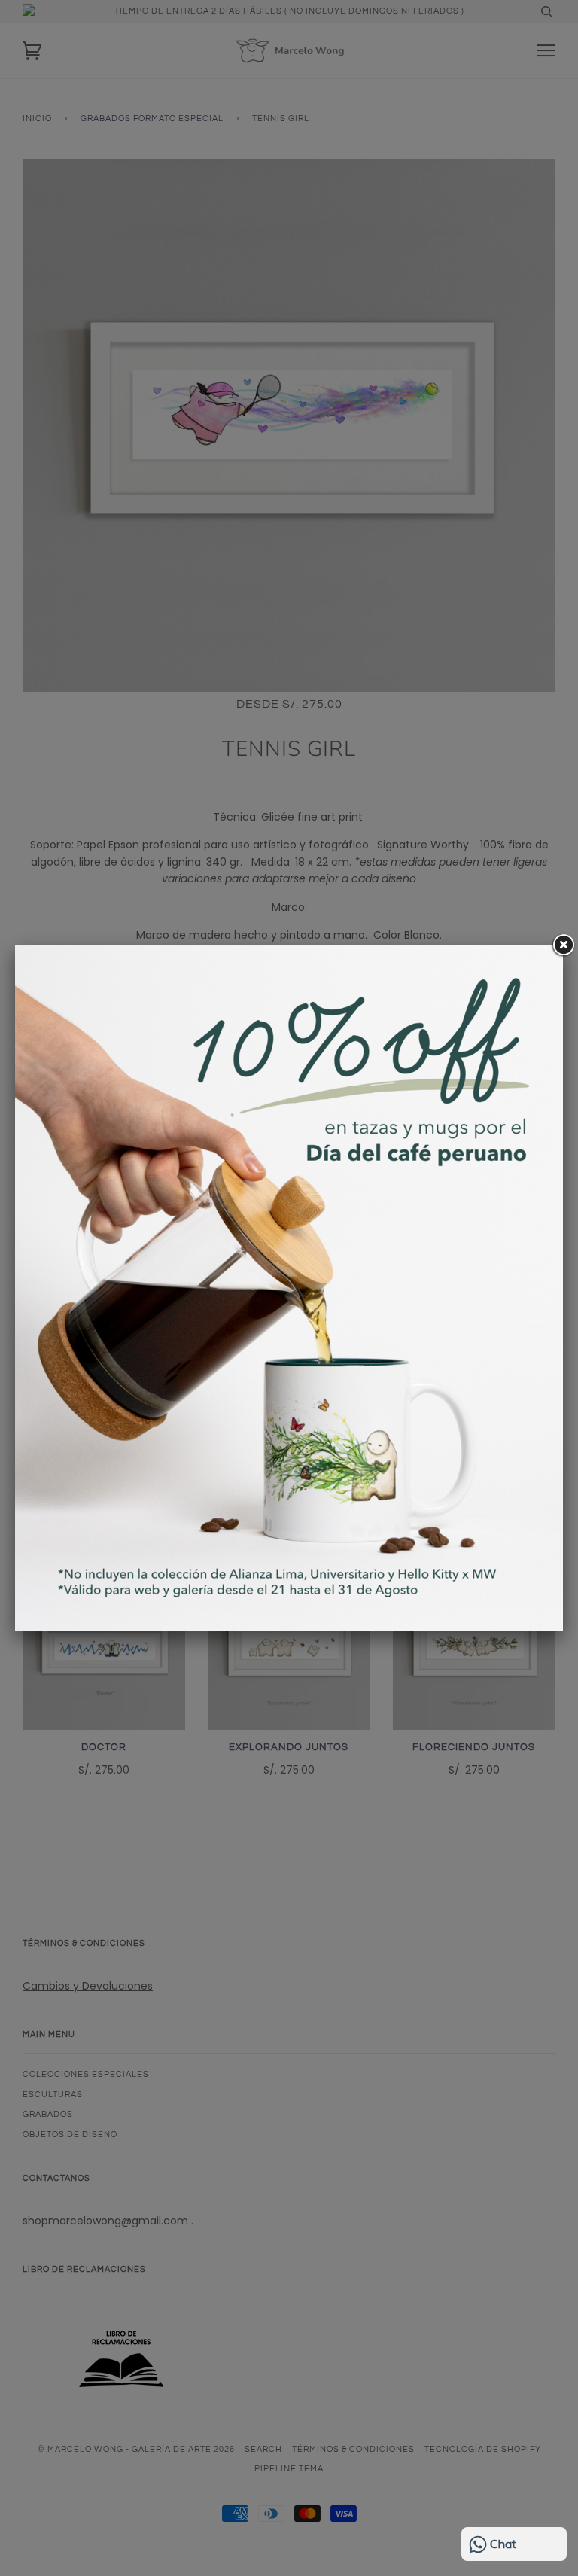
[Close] (563, 945)
